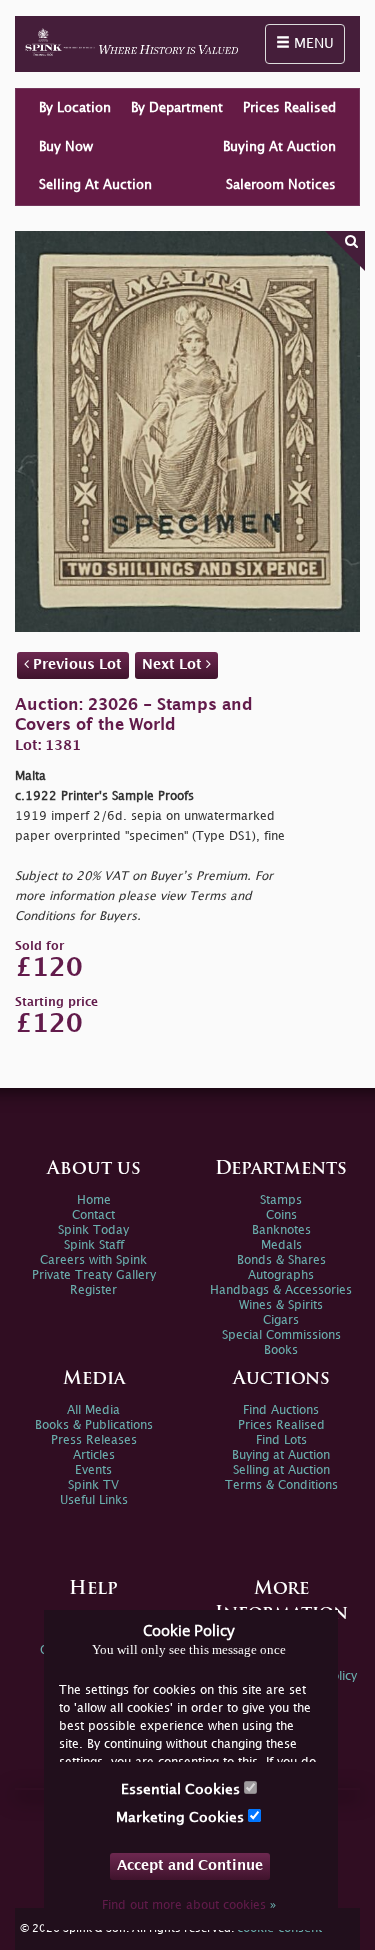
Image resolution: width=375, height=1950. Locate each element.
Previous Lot (75, 664)
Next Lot (174, 664)
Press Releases (94, 1440)
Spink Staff (94, 1245)
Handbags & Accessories (281, 1290)
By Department (177, 108)
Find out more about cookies (189, 1905)
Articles (94, 1455)
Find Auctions (281, 1410)
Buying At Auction (279, 147)
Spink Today (93, 1230)
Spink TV (93, 1485)
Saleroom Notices (281, 185)
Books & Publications (94, 1425)
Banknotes (281, 1230)
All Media (93, 1410)
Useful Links (94, 1500)
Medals (281, 1245)
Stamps (281, 1200)
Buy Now (66, 147)
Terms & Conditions (281, 1485)
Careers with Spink (93, 1260)
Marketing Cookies (182, 1817)
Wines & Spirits (281, 1305)
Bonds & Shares (281, 1260)
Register (93, 1290)
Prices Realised (289, 108)
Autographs (281, 1275)
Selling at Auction (281, 1470)
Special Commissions (281, 1335)
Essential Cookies (182, 1789)
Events (93, 1470)
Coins (281, 1215)
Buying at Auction (281, 1455)
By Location (75, 108)
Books (281, 1350)
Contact (93, 1215)
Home (94, 1200)
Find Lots (281, 1440)
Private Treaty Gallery (94, 1275)
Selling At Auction (95, 185)
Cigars (281, 1320)
